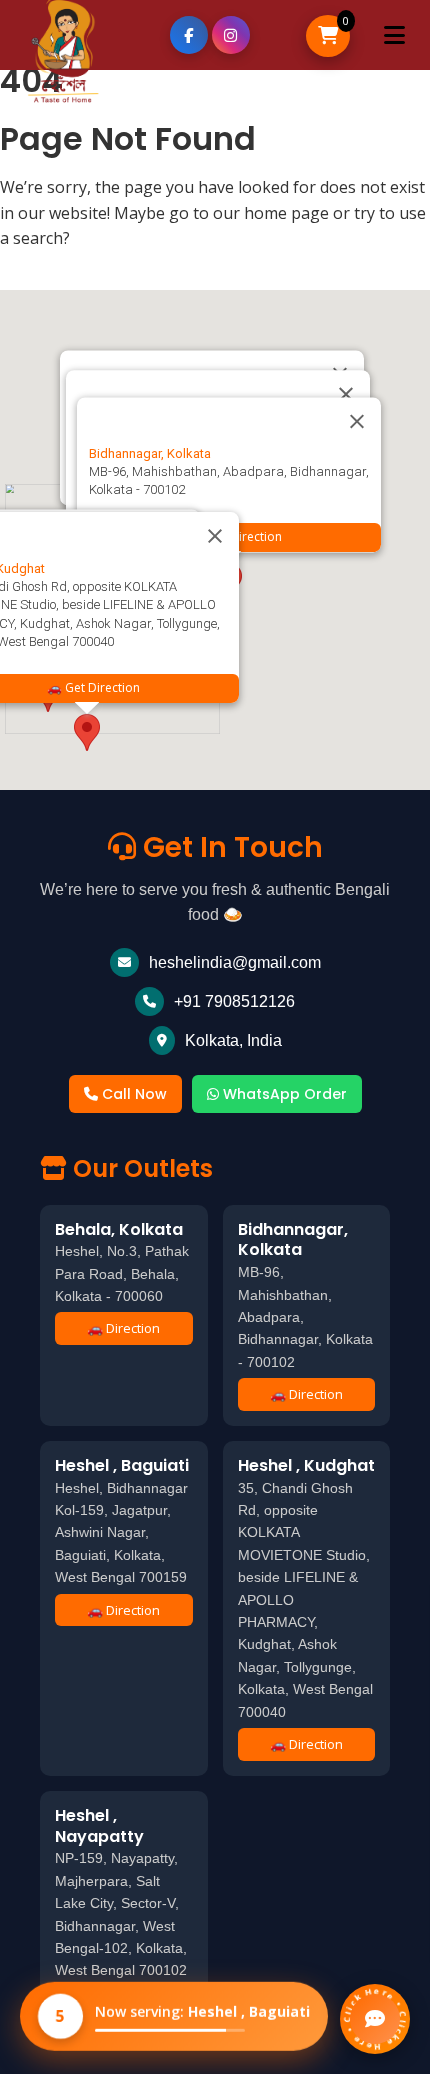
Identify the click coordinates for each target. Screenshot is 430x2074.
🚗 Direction (123, 1328)
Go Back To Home (81, 271)
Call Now (132, 1094)
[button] (87, 732)
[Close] (357, 422)
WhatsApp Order (283, 1094)
